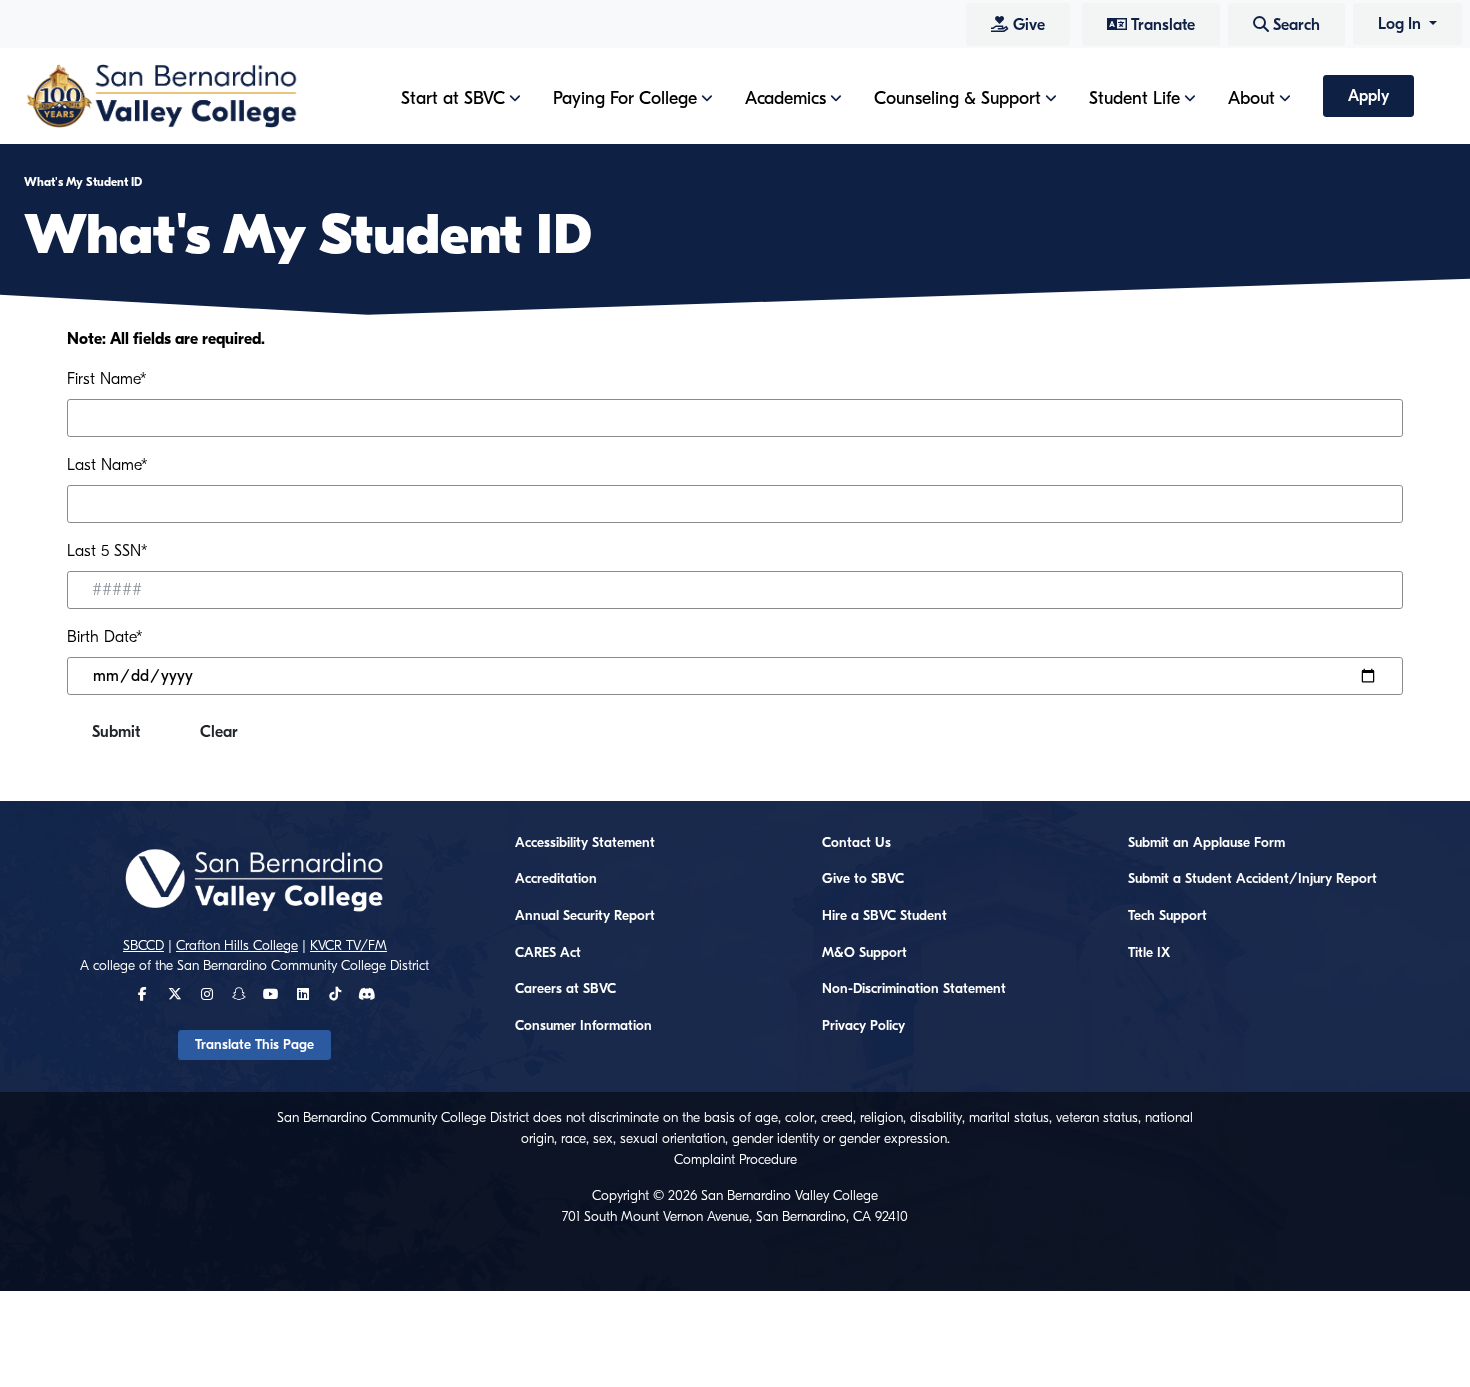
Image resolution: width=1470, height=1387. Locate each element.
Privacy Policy (863, 1026)
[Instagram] (207, 995)
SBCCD (143, 946)
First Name (106, 379)
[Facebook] (142, 995)
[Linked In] (303, 995)
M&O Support (864, 953)
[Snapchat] (239, 995)
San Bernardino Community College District (303, 966)
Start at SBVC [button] (453, 98)
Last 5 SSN (107, 551)
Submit (116, 732)
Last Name (107, 465)
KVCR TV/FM (348, 946)
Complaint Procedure (735, 1160)
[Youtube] (270, 995)
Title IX (1149, 953)
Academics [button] (785, 98)
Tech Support (1167, 916)
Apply (1368, 96)
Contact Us (856, 843)
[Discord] (366, 995)
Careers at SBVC (565, 989)
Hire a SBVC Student (884, 916)
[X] (175, 995)
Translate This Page (254, 1045)
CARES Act (548, 953)
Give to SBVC (863, 879)
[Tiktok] (335, 995)
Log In (1401, 24)
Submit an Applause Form (1206, 843)
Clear (219, 732)
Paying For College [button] (625, 98)
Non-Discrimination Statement (914, 989)
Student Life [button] (1134, 98)
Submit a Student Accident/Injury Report (1252, 879)
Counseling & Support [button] (957, 98)
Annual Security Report (585, 916)
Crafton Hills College (237, 946)
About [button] (1251, 98)
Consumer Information (583, 1026)
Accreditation (556, 879)
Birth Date (104, 637)
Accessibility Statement (585, 843)
